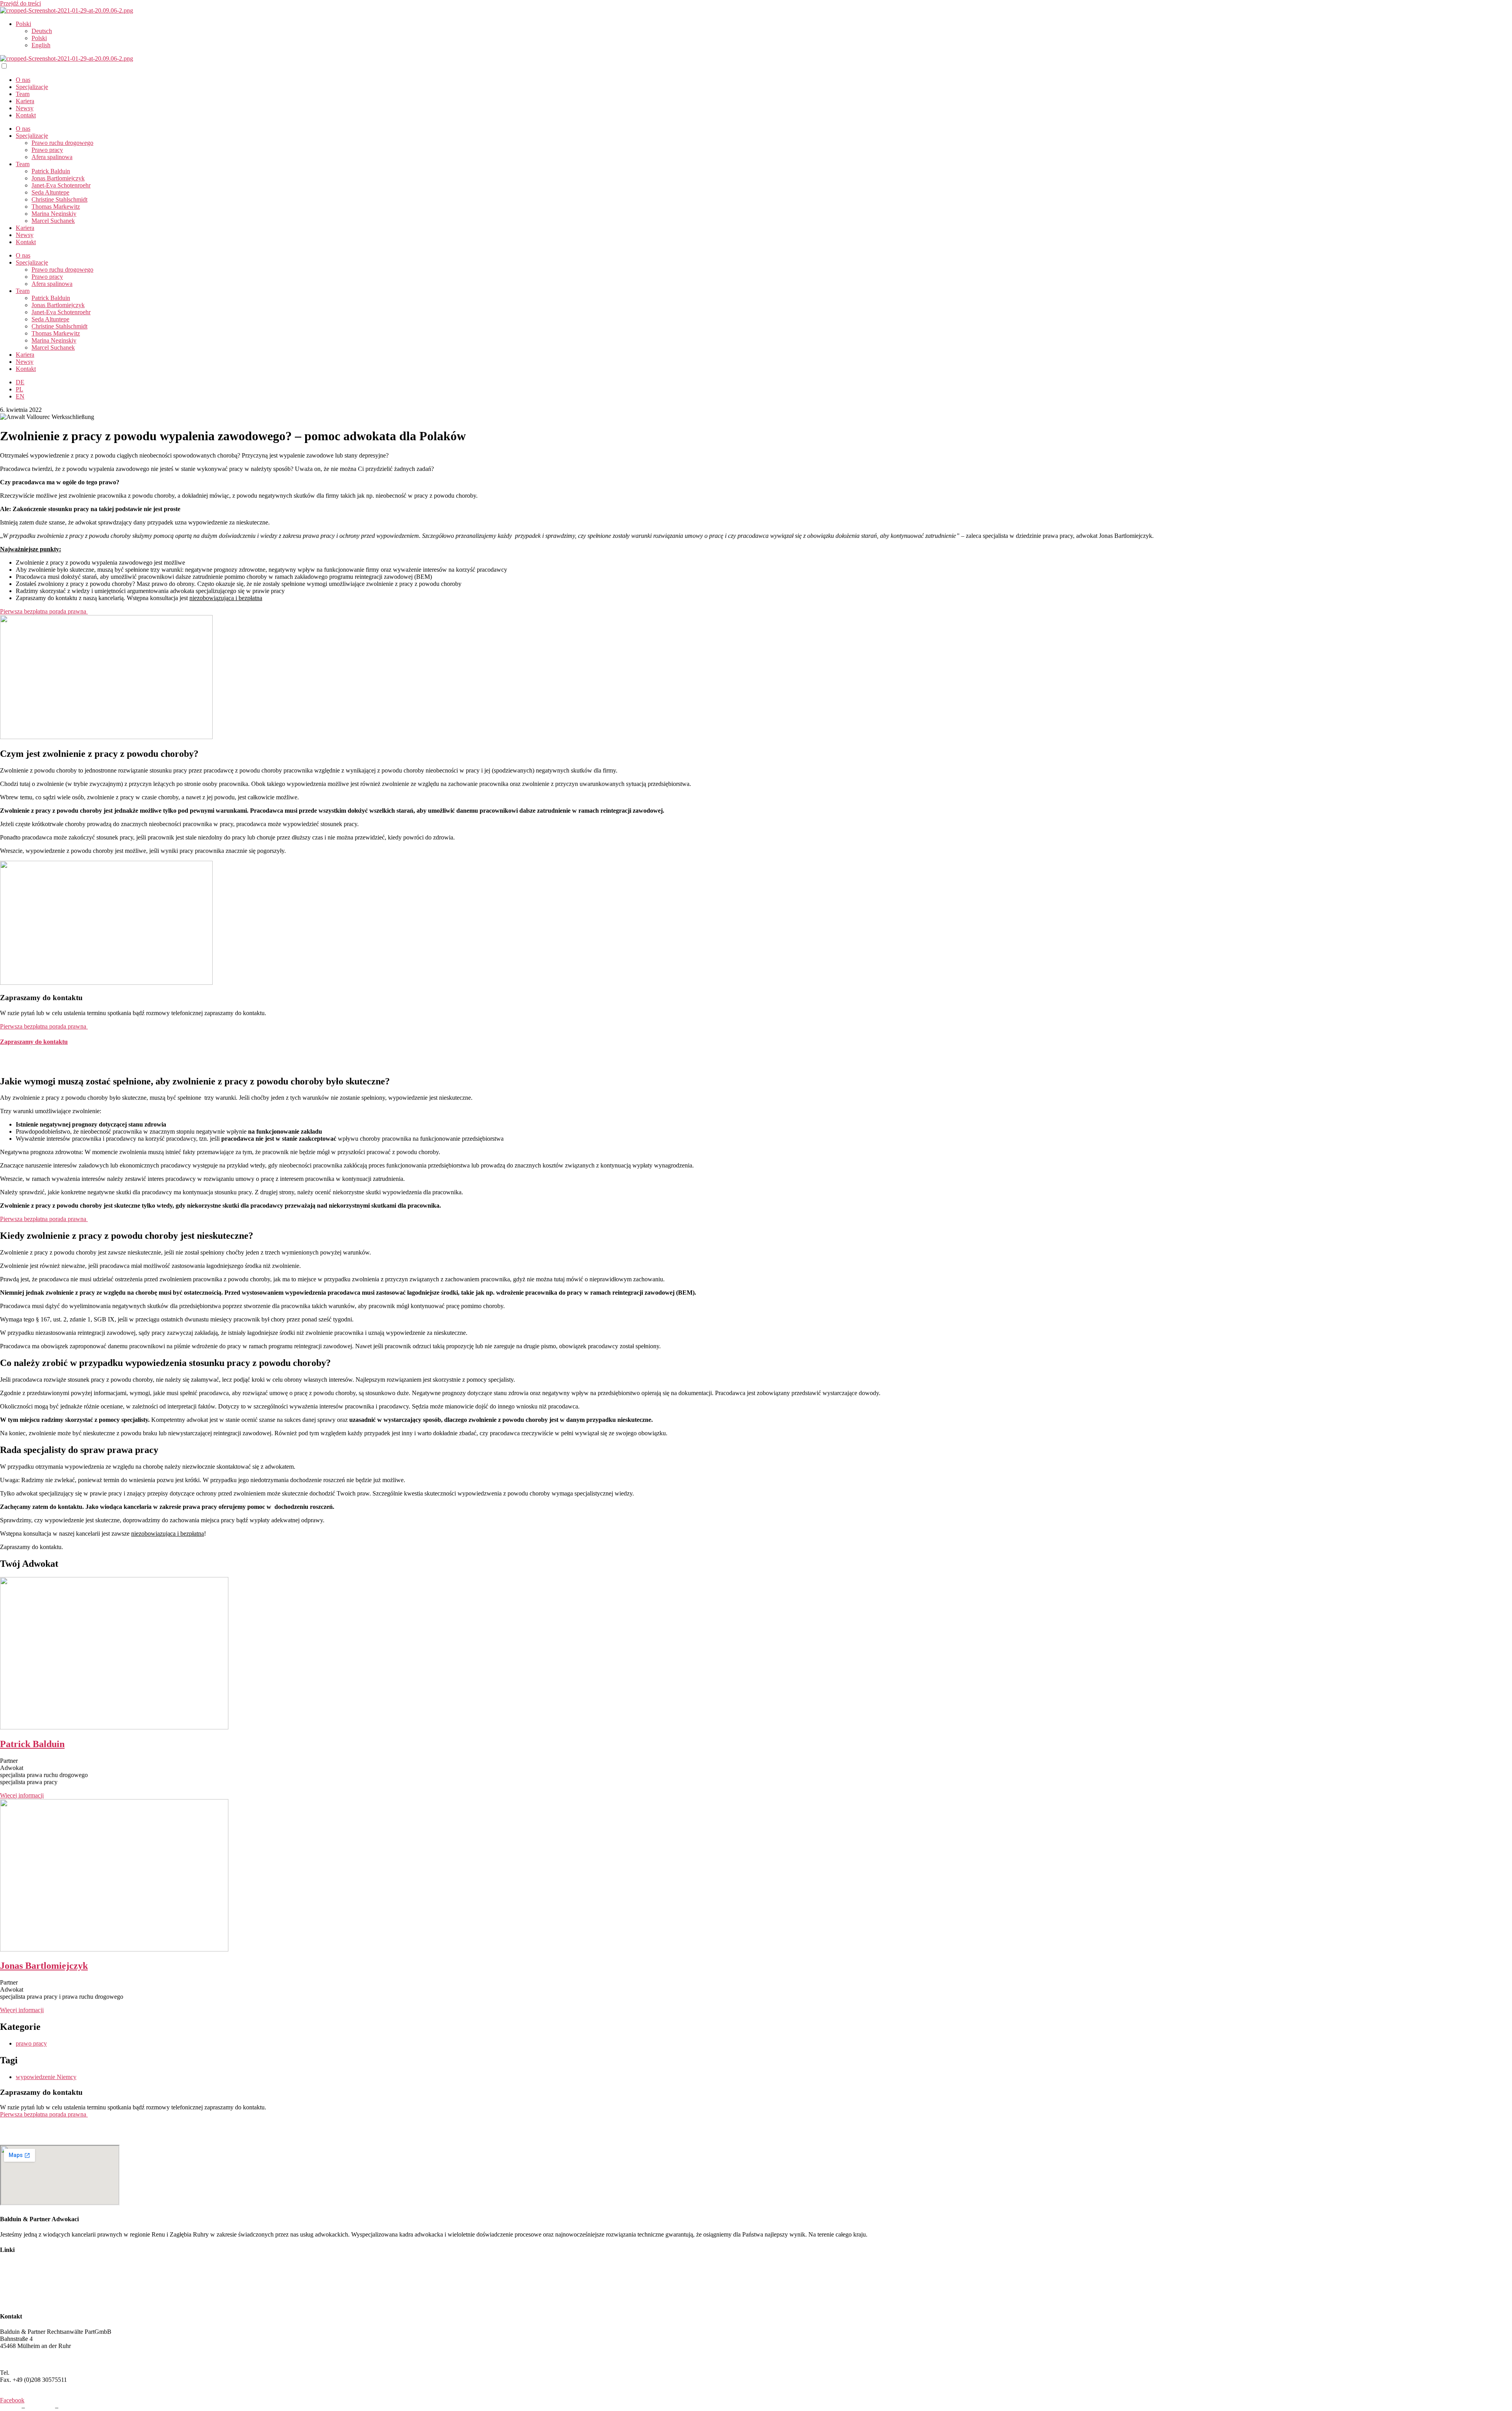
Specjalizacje (32, 87)
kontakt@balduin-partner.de (35, 1065)
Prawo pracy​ (47, 150)
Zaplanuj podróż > (23, 2359)
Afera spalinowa (52, 157)
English (41, 45)
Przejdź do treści (20, 3)
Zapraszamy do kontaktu (34, 1042)
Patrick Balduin (51, 171)
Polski (23, 24)
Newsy (25, 108)
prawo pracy (31, 2043)
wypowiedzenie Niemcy (46, 2077)
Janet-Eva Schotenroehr (61, 185)
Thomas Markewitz (56, 207)
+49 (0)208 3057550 (37, 2373)
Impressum (40, 2407)
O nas (23, 80)
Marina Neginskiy (54, 214)
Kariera (25, 101)
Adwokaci (13, 2265)
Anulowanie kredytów (28, 2301)
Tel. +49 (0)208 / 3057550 (33, 1057)
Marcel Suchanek (53, 221)
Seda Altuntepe (50, 192)
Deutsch (42, 31)
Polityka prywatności (86, 2407)
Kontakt (26, 115)
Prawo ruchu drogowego (62, 143)
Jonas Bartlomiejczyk (58, 178)
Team (23, 94)
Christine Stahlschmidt (59, 199)
